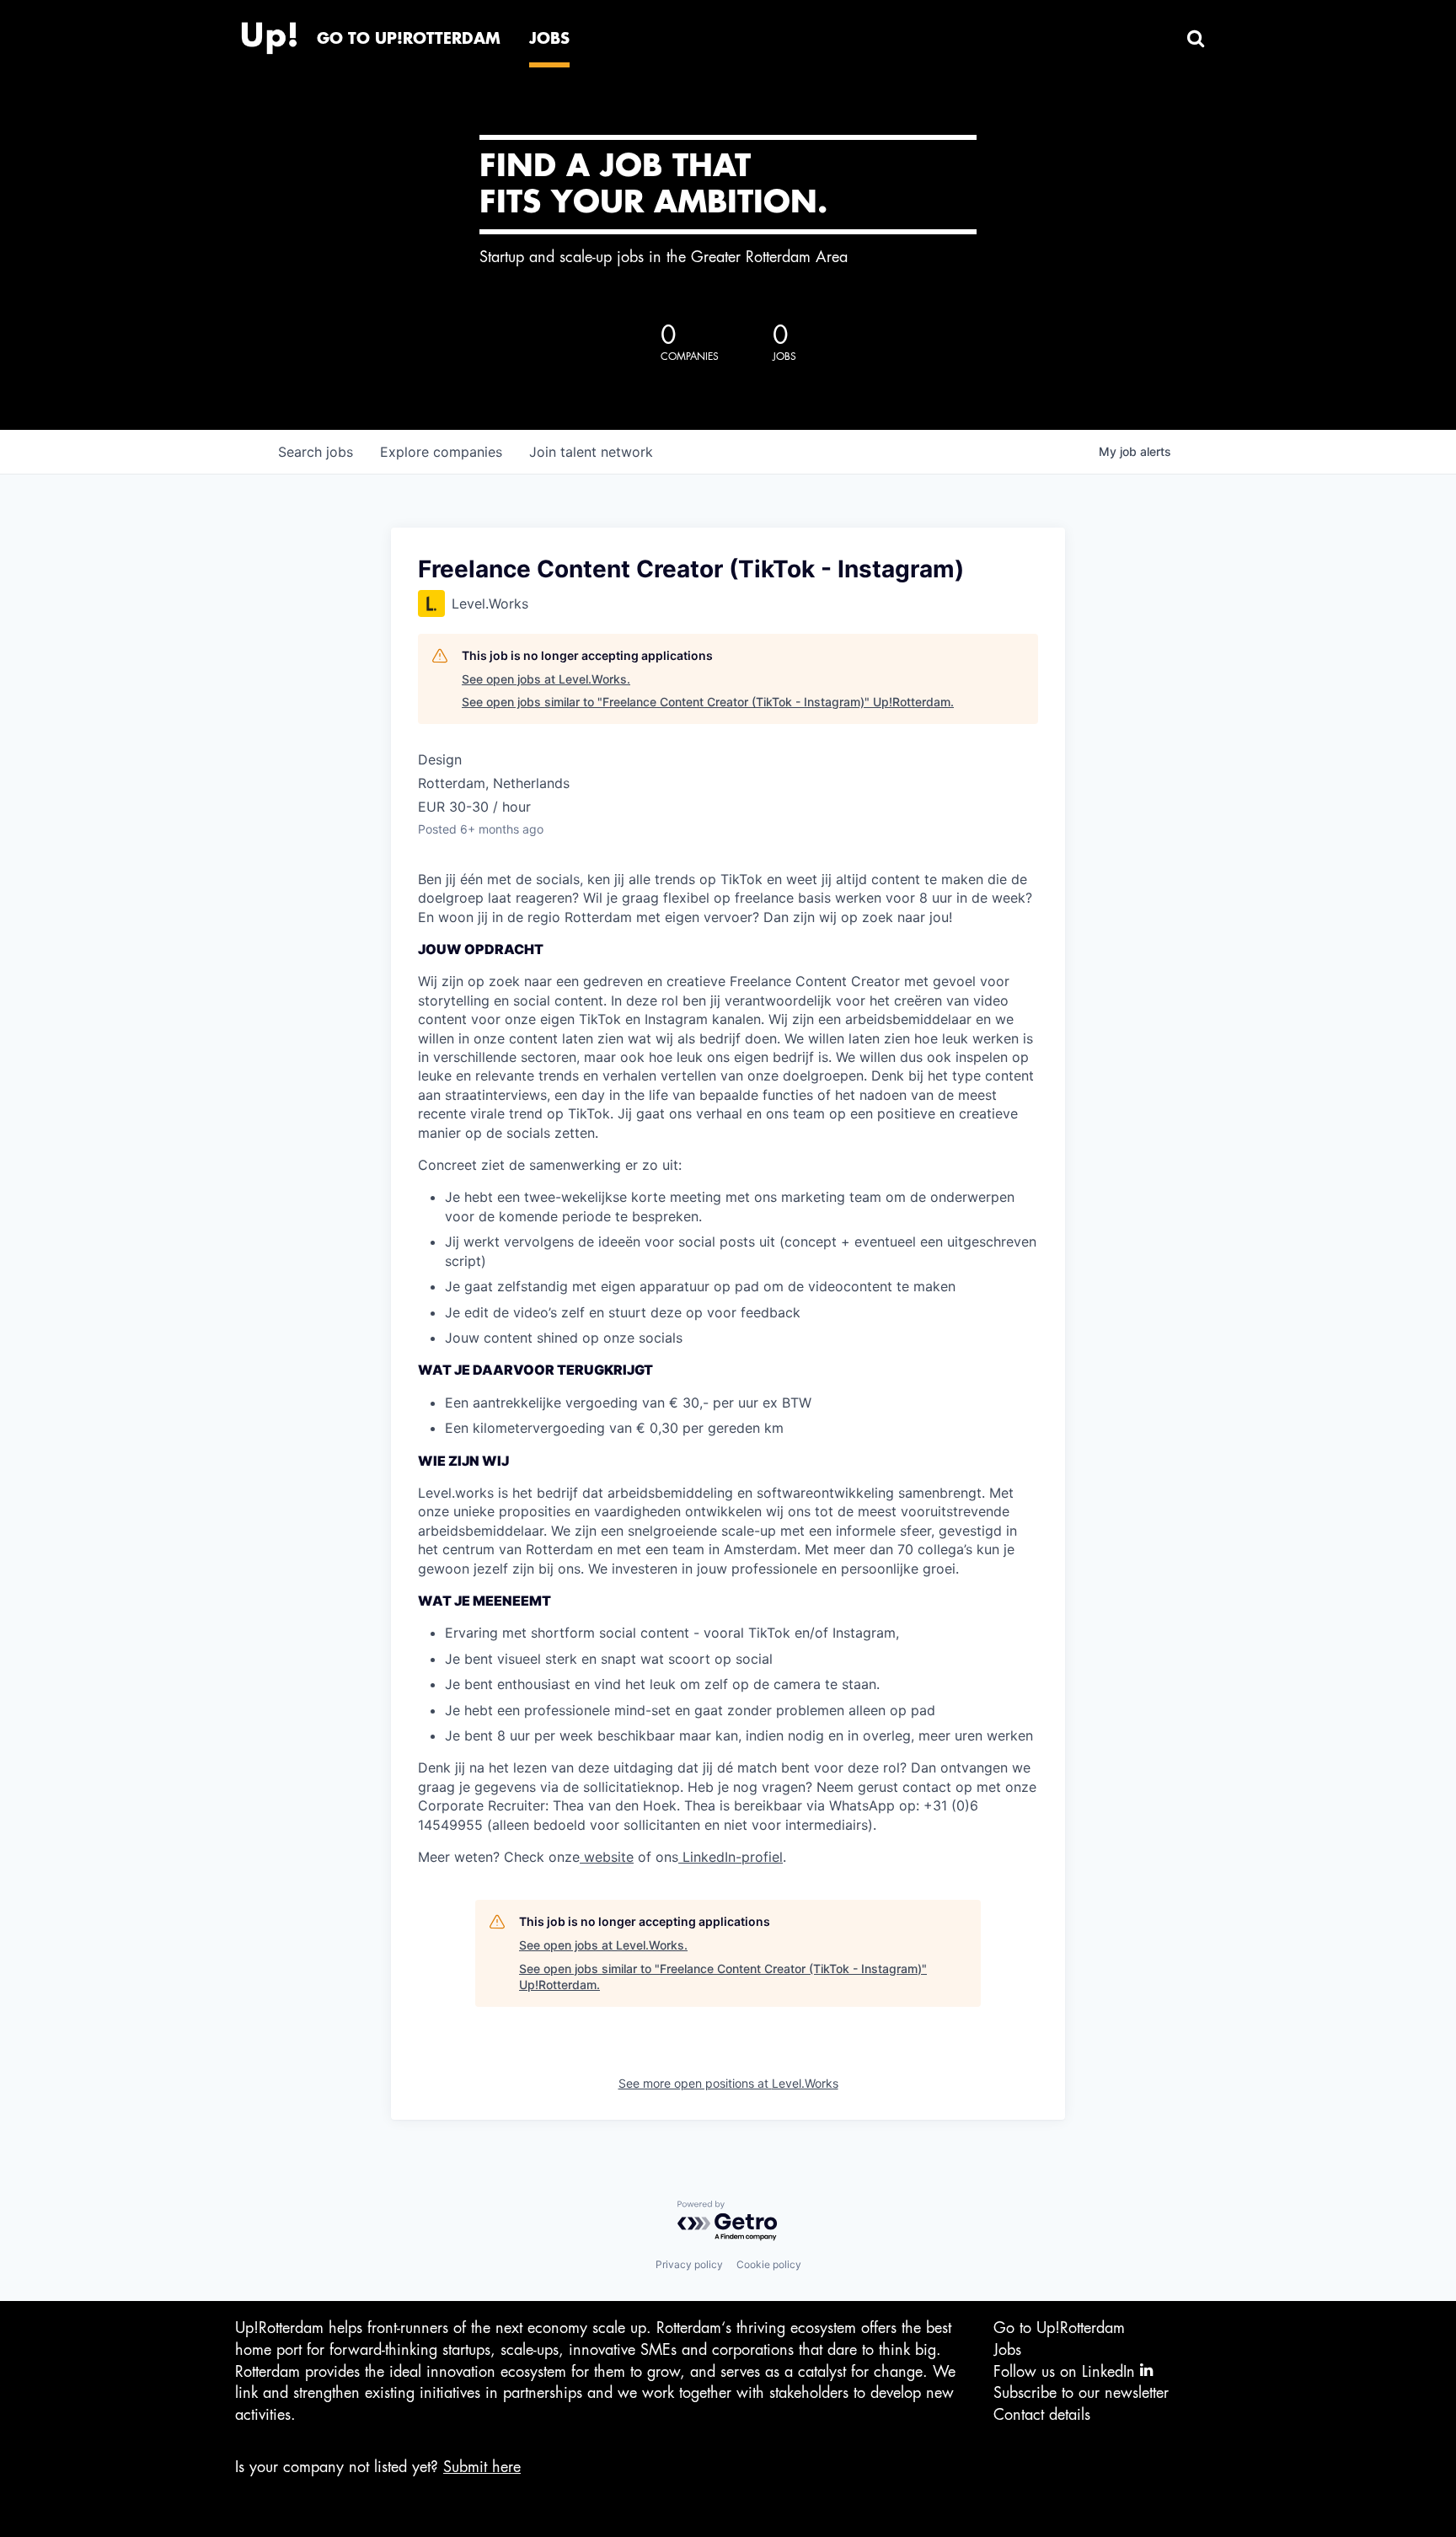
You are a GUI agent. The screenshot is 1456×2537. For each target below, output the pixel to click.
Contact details (1042, 2415)
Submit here (482, 2467)
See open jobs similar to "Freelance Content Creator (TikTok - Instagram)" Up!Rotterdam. (708, 702)
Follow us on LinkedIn (1067, 2372)
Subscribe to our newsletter (1081, 2393)
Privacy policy (689, 2264)
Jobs (1007, 2350)
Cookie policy (769, 2264)
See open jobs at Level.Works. (546, 679)
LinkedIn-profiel (731, 1857)
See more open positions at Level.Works (728, 2083)
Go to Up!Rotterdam (1059, 2328)
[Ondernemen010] (269, 34)
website (607, 1857)
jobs (316, 452)
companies (441, 452)
